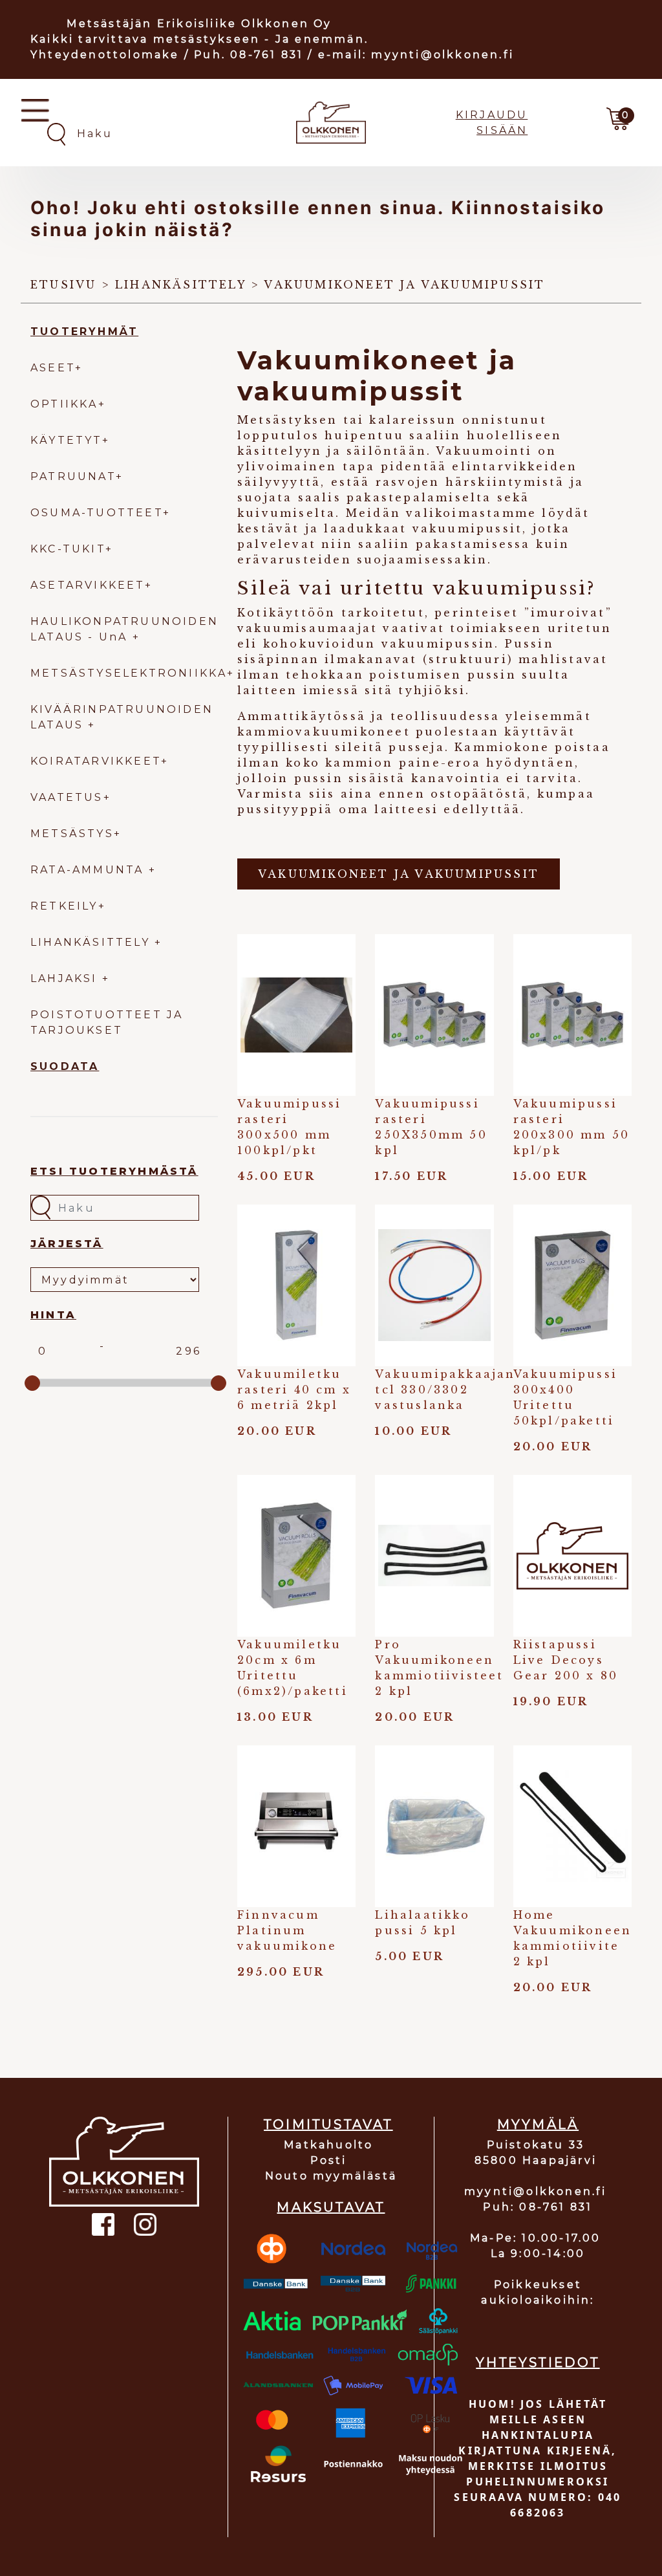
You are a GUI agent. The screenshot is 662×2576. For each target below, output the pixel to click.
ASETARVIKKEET (88, 585)
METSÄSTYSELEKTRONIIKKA (129, 673)
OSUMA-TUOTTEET (97, 513)
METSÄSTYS (72, 834)
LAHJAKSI (66, 978)
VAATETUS (67, 797)
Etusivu (63, 285)
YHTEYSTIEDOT (538, 2363)
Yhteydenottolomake (105, 55)
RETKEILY (64, 906)
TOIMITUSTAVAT (328, 2124)
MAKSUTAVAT (331, 2207)
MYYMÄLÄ (538, 2124)
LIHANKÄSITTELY (92, 942)
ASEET (53, 368)
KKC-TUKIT (68, 549)
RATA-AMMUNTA (90, 870)
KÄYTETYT (66, 440)
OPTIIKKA (64, 404)
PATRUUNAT (73, 476)
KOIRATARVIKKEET (96, 761)
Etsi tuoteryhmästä (114, 1171)
